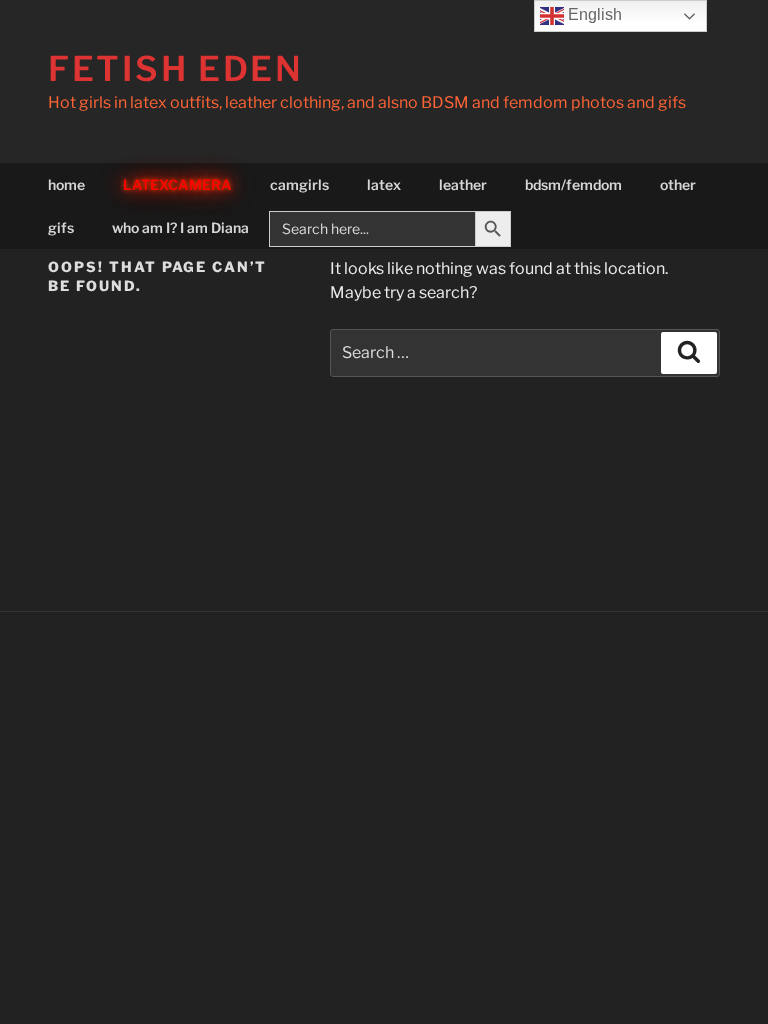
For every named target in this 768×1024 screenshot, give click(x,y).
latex (384, 184)
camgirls (299, 184)
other (678, 184)
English (593, 14)
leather (463, 184)
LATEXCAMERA (177, 184)
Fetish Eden (176, 68)
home (66, 184)
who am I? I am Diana (180, 227)
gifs (61, 227)
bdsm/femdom (573, 184)
